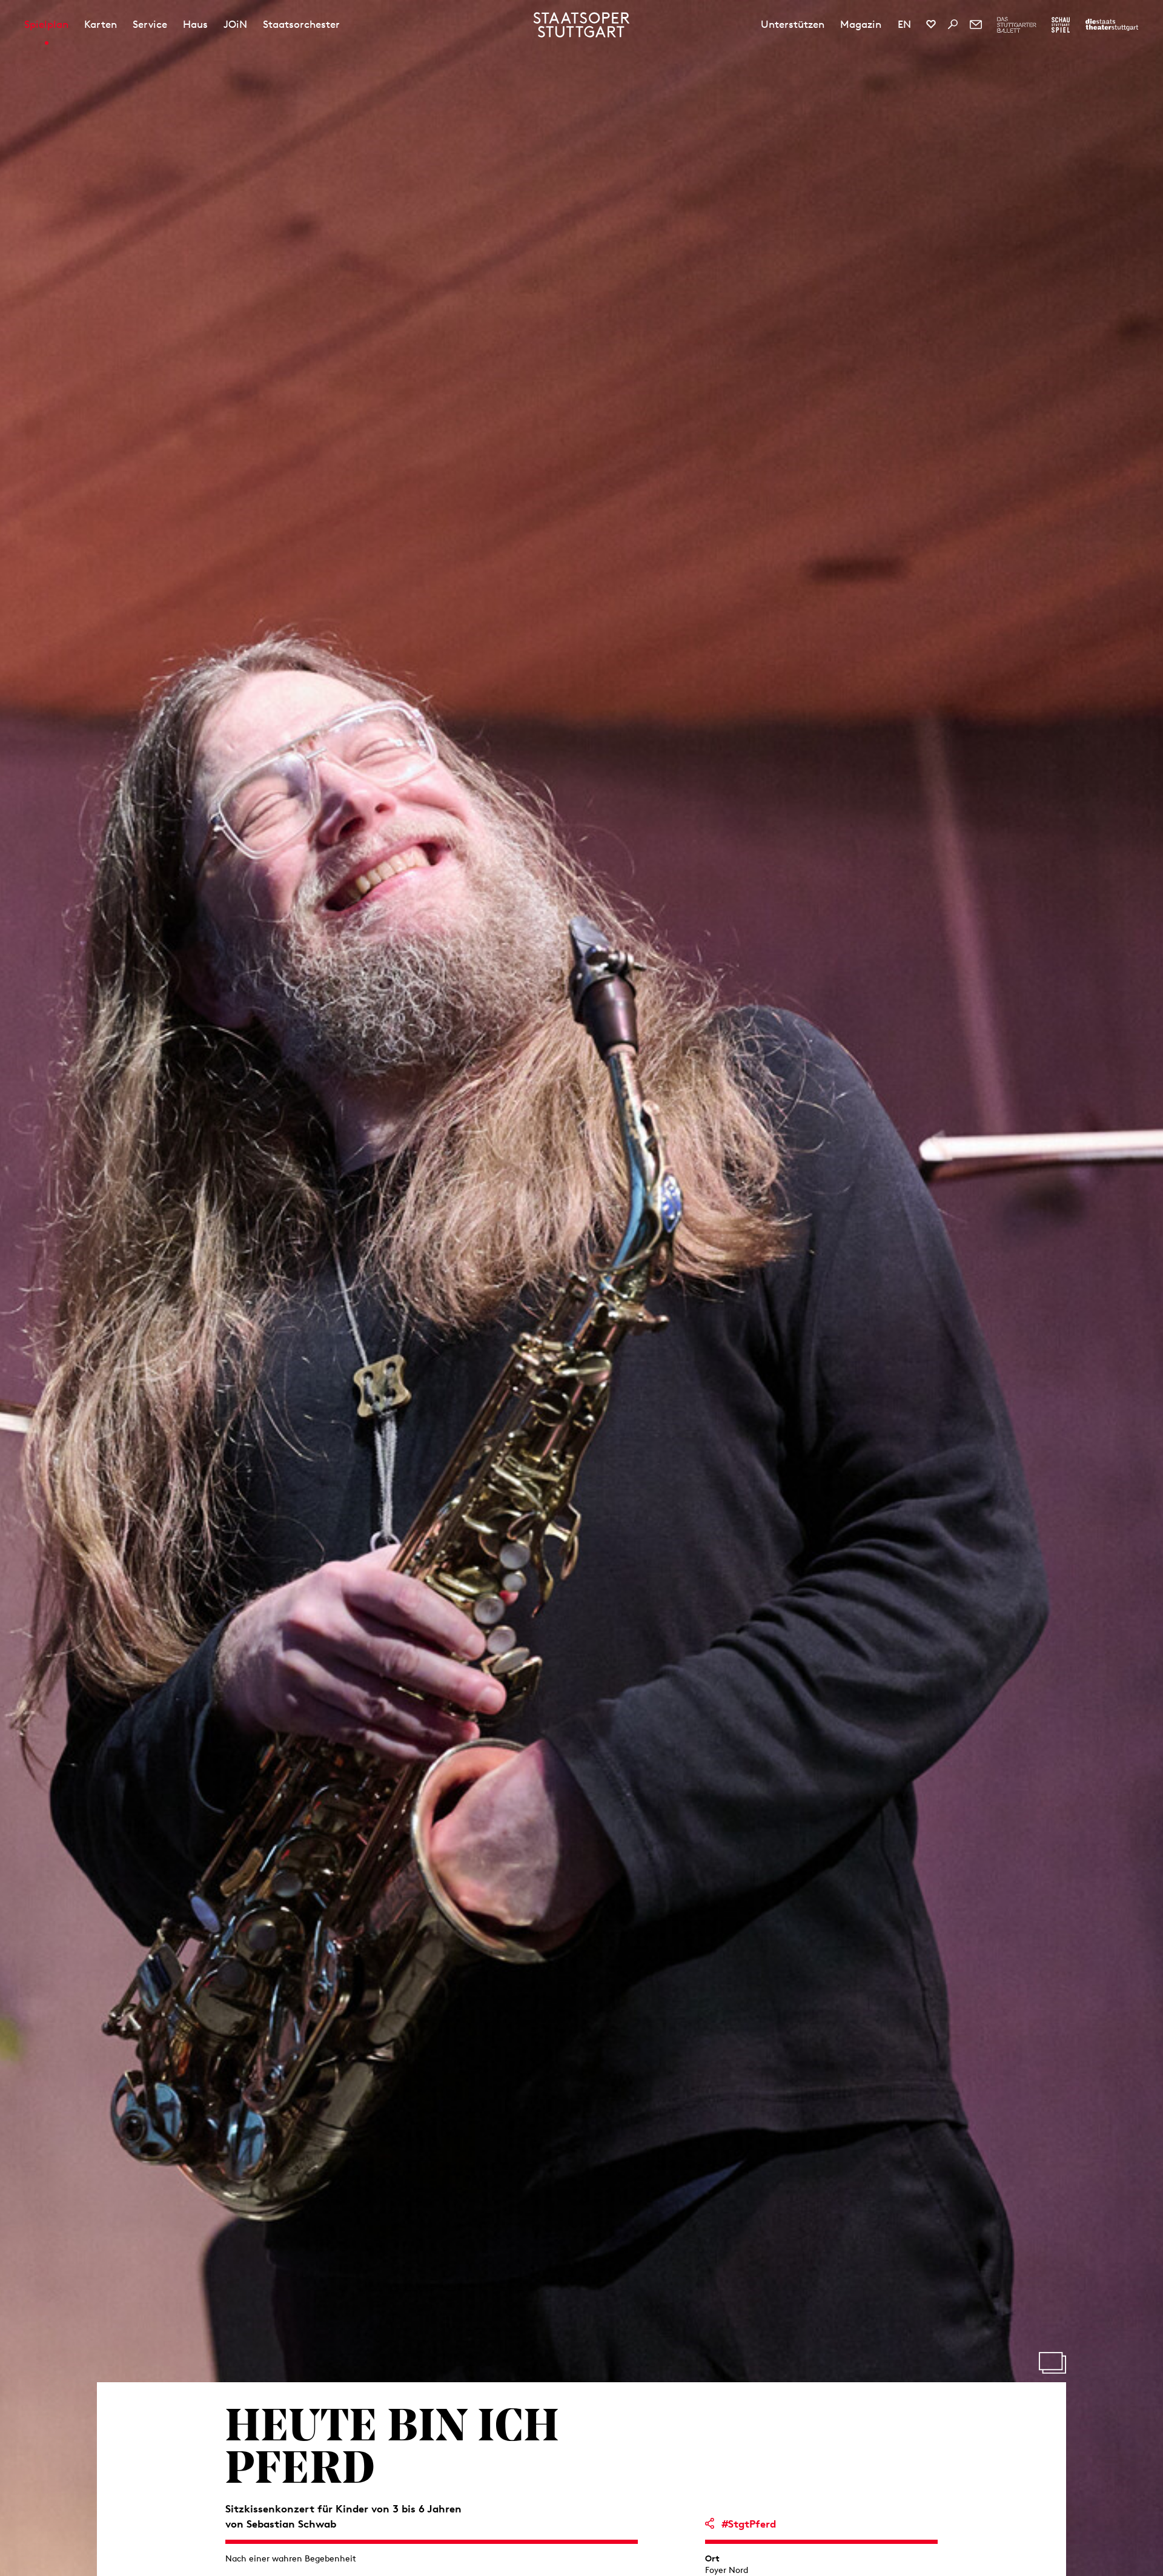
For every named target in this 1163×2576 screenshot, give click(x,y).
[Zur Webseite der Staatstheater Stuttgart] (1112, 25)
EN (904, 24)
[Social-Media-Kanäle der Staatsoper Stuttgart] (931, 24)
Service (150, 24)
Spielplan (46, 24)
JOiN (235, 24)
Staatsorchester (301, 24)
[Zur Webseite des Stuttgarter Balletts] (1017, 25)
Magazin (861, 24)
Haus (195, 24)
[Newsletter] (976, 24)
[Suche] (953, 24)
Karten (101, 24)
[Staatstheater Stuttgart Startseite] (582, 25)
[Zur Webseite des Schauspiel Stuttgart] (1061, 25)
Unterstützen (793, 24)
